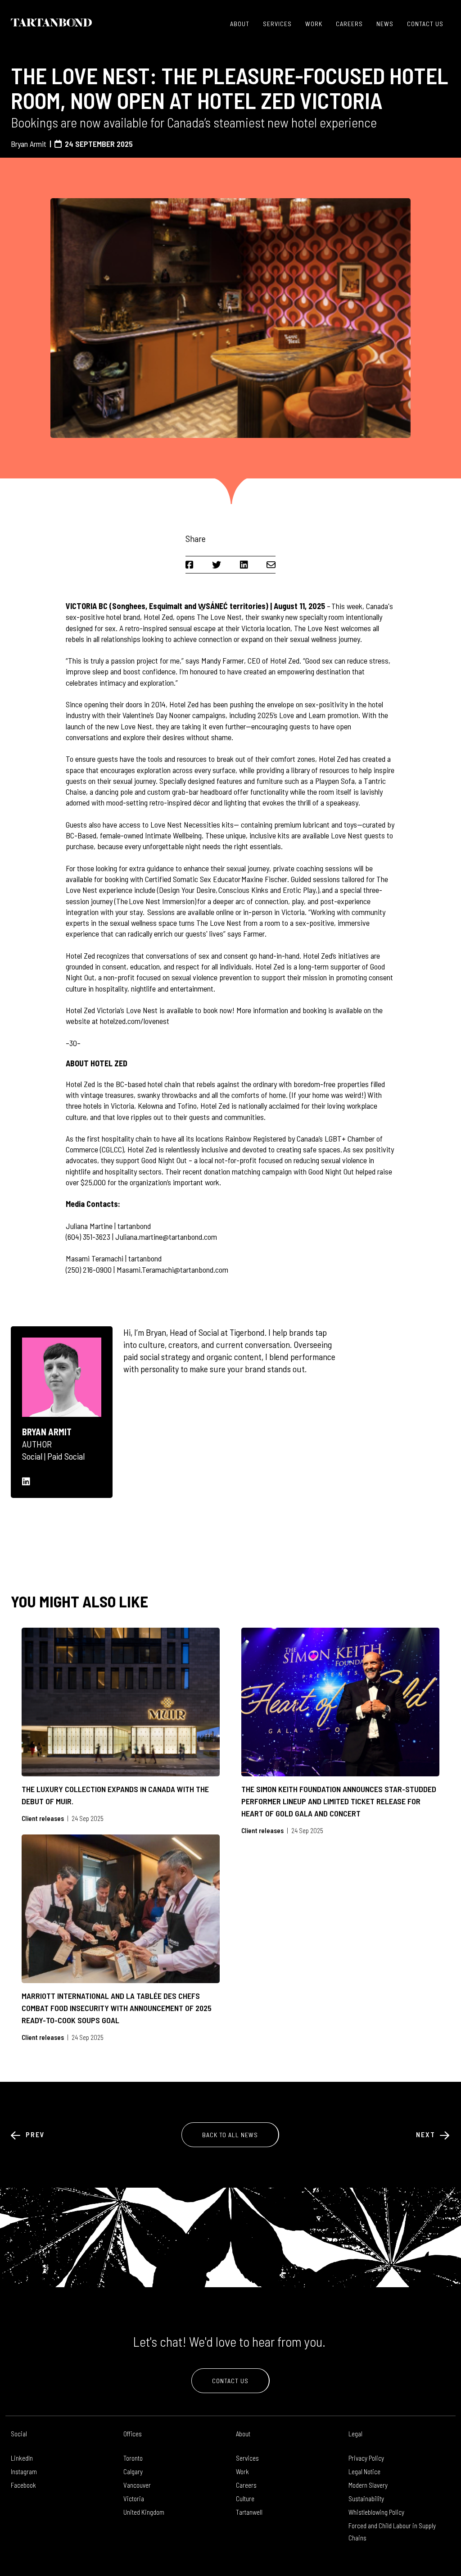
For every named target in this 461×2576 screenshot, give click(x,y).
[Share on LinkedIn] (244, 564)
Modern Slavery (368, 2485)
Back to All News (230, 2135)
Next (427, 2134)
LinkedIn (22, 2458)
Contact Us (425, 24)
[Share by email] (271, 564)
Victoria (134, 2499)
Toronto (133, 2458)
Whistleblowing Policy (376, 2512)
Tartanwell (249, 2512)
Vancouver (137, 2485)
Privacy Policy (366, 2458)
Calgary (133, 2471)
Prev (34, 2134)
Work (314, 24)
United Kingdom (144, 2512)
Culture (245, 2499)
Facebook (23, 2485)
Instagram (24, 2471)
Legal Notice (364, 2471)
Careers (349, 24)
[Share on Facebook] (190, 564)
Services (277, 24)
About (240, 24)
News (385, 24)
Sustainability (366, 2499)
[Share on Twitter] (217, 564)
